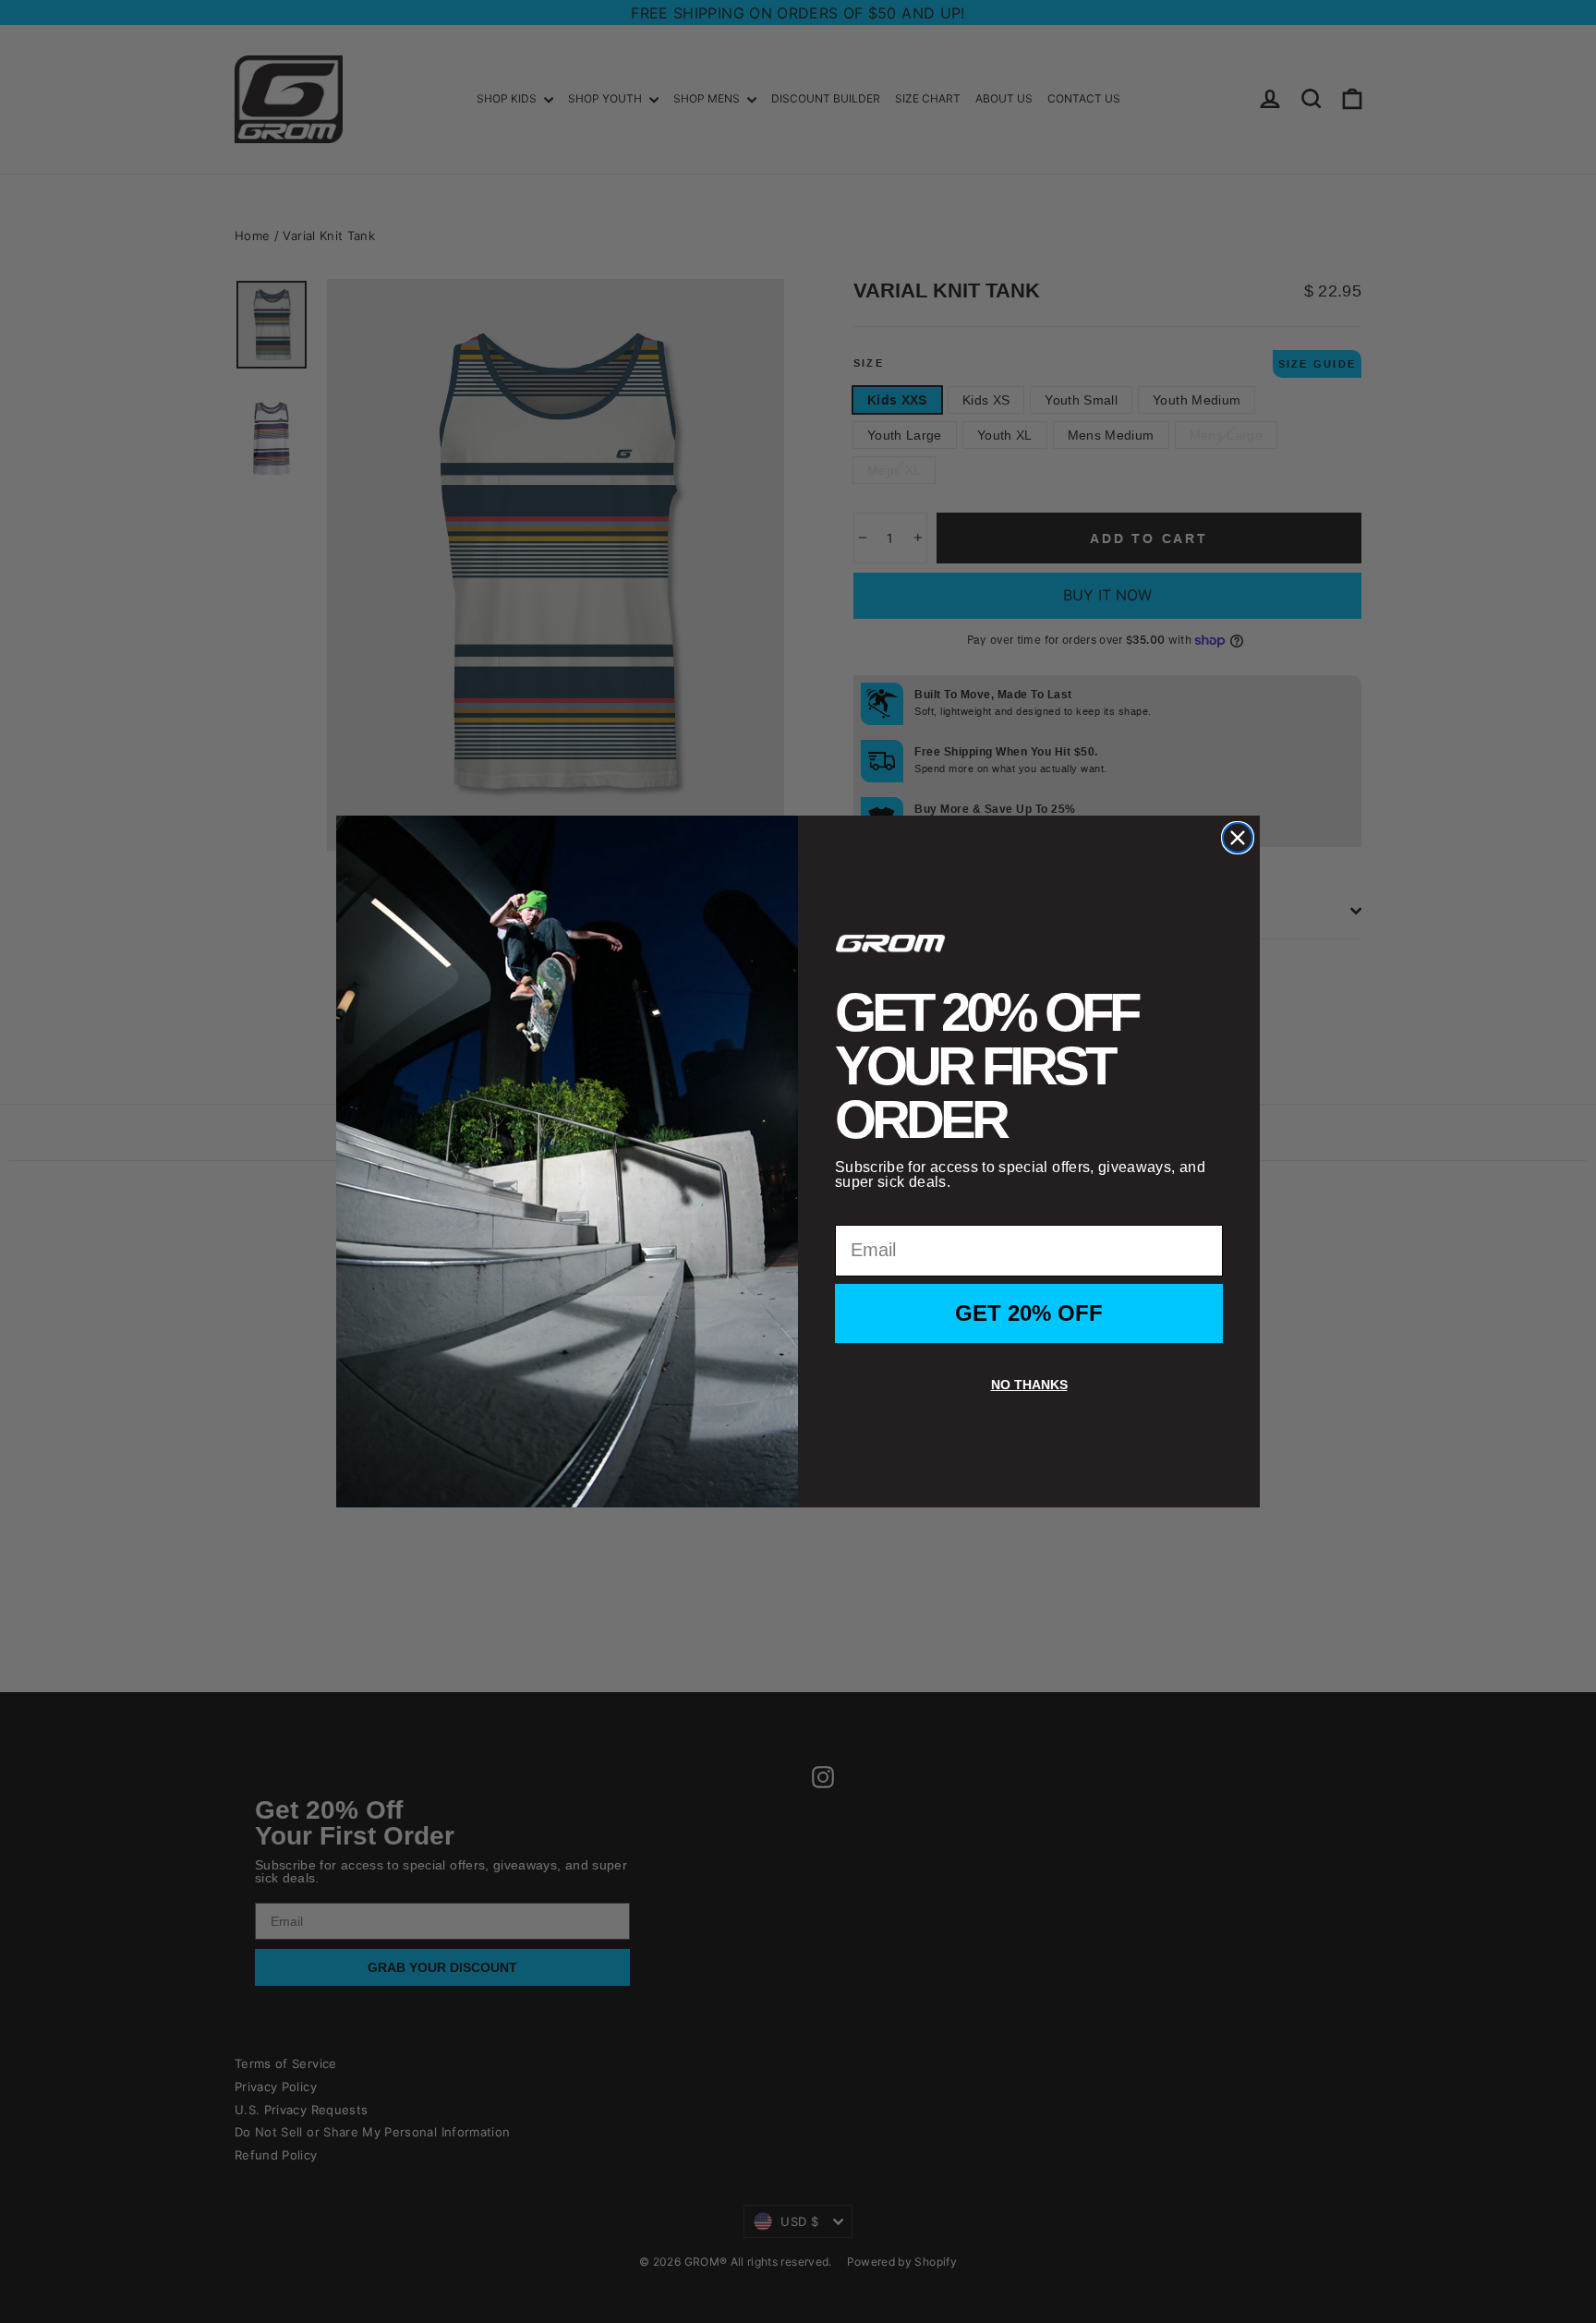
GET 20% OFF (1029, 1313)
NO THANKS (1029, 1385)
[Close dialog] (1238, 838)
